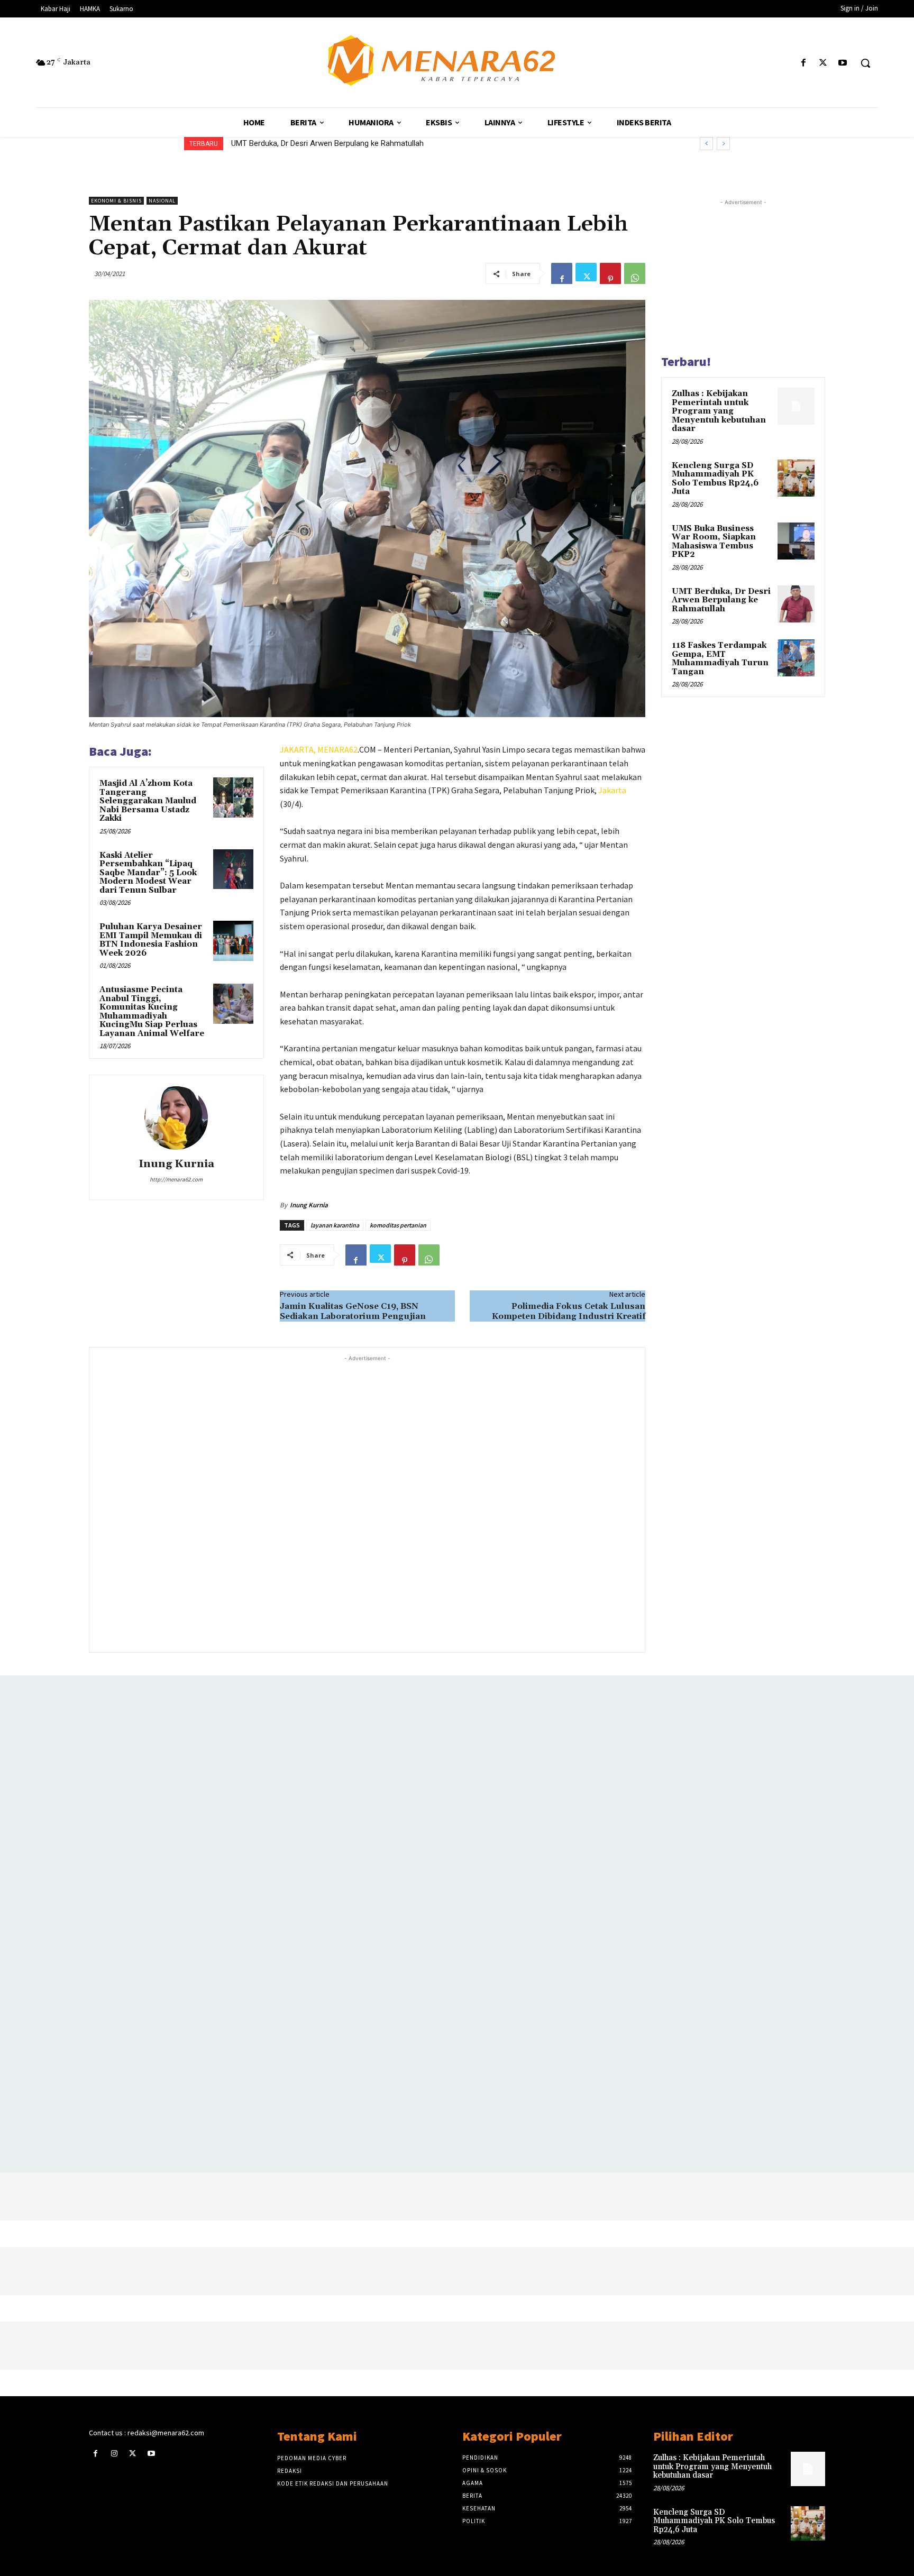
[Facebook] (803, 63)
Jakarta (612, 790)
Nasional (162, 201)
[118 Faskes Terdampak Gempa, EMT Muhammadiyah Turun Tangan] (796, 658)
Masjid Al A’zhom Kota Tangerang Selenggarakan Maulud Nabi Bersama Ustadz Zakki (148, 801)
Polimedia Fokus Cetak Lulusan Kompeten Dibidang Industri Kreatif (569, 1311)
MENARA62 (337, 749)
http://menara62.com (176, 1179)
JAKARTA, (299, 749)
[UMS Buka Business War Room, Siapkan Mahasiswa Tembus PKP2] (796, 541)
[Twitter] (823, 63)
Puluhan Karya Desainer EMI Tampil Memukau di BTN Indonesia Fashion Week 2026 (151, 940)
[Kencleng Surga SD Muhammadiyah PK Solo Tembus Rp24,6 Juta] (796, 478)
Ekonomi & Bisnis (116, 201)
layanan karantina (335, 1225)
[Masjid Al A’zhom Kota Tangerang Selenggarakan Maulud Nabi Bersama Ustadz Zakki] (233, 797)
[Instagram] (114, 2454)
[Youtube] (843, 63)
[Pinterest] (610, 273)
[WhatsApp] (635, 273)
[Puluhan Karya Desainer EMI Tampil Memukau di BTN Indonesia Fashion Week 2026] (233, 941)
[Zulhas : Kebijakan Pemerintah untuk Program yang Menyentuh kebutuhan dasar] (796, 406)
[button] (865, 63)
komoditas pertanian (398, 1225)
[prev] (706, 144)
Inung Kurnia (176, 1164)
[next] (723, 144)
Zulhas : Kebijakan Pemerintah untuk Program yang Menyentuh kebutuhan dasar (719, 411)
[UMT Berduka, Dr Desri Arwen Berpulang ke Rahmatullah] (796, 604)
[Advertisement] (367, 1503)
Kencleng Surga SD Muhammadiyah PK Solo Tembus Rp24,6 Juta (715, 479)
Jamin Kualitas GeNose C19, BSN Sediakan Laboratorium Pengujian (353, 1311)
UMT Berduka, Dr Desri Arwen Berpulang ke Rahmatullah (721, 600)
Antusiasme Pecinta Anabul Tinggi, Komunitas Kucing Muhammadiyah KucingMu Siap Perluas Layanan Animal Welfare (152, 1012)
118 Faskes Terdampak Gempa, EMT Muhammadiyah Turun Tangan (351, 143)
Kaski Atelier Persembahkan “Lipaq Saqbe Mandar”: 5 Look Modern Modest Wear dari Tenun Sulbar (148, 873)
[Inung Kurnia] (176, 1118)
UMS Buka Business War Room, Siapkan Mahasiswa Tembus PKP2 (714, 542)
